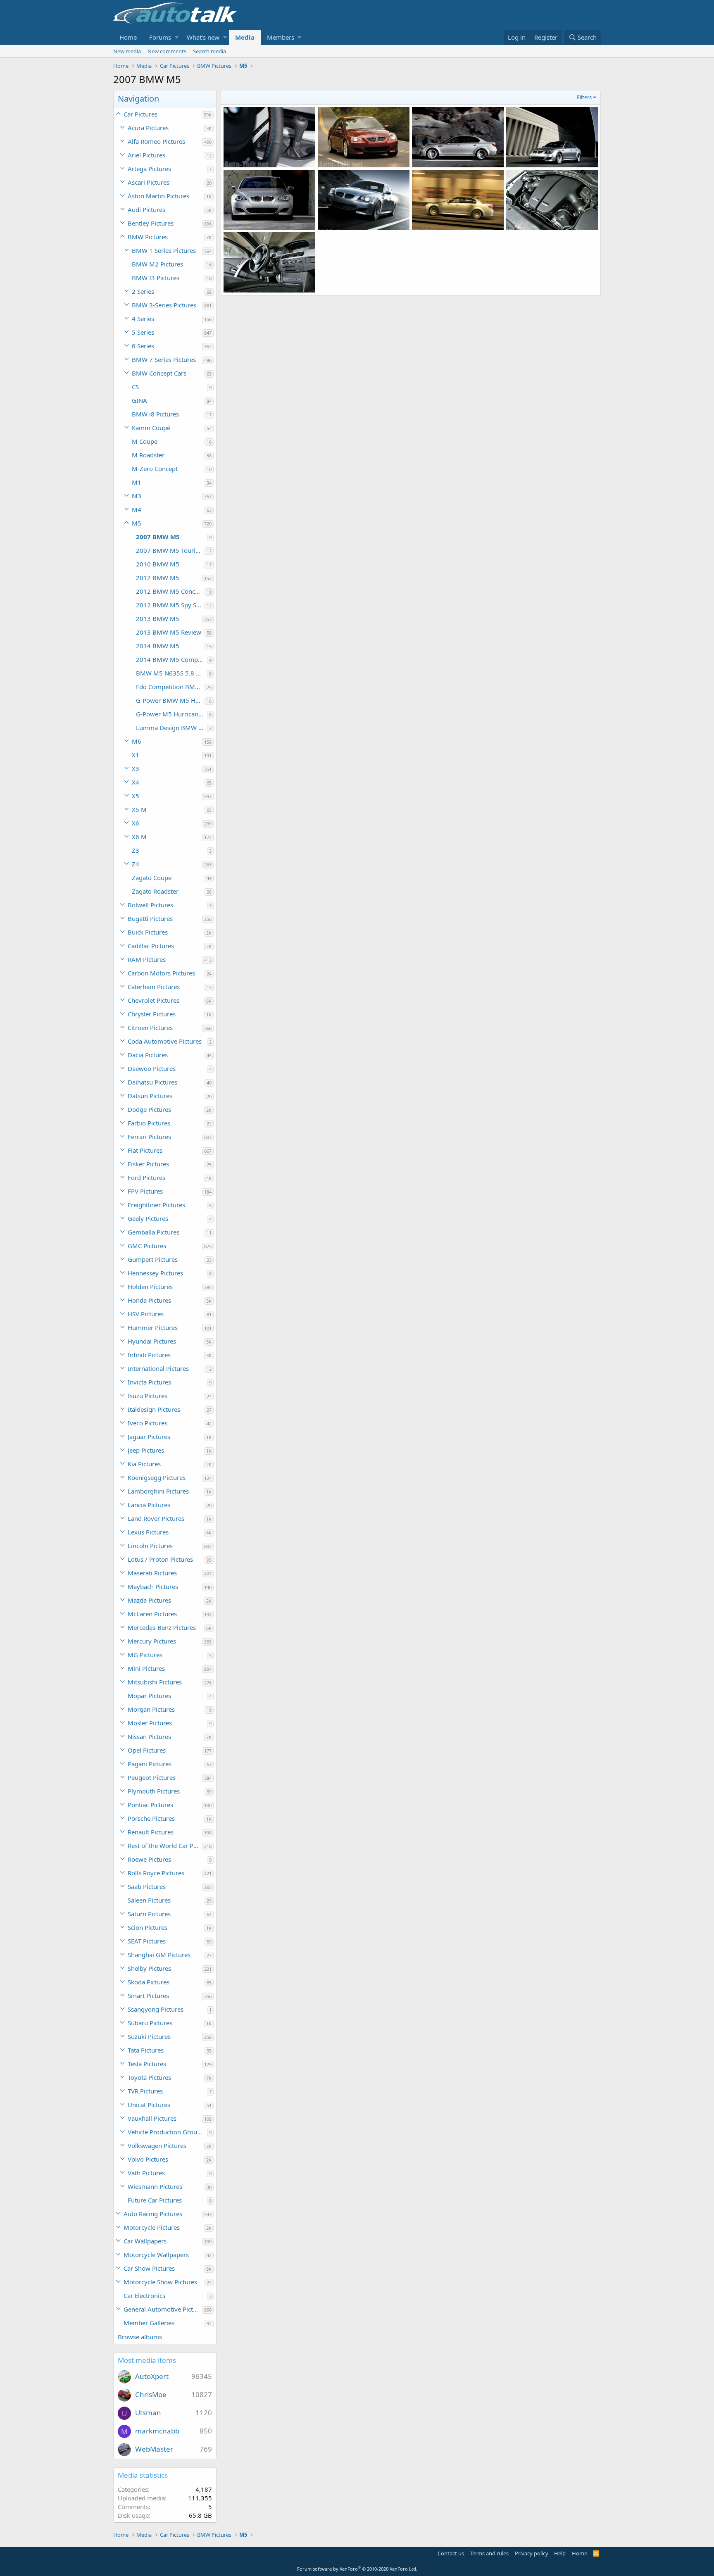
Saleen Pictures (149, 1900)
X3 (136, 768)
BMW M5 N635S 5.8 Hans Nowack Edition (171, 673)
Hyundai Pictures (152, 1341)
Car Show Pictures (149, 2268)
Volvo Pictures (148, 2159)
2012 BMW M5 (158, 578)
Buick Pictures (148, 932)
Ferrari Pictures (149, 1137)
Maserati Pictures (152, 1573)
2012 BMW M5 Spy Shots (170, 605)
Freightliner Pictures (156, 1205)
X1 (136, 755)
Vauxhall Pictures (152, 2118)
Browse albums (140, 2337)
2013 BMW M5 (158, 618)
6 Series (143, 346)
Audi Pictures (146, 209)
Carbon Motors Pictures (161, 973)
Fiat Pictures (145, 1150)
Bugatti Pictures (150, 918)
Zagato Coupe (152, 878)
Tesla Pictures (147, 2064)
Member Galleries (149, 2323)
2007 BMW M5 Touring (169, 550)
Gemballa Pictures (154, 1232)
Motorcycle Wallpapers (156, 2255)
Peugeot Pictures (152, 1777)
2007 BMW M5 (158, 537)
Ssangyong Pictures (156, 2009)
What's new (203, 37)
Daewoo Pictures (152, 1068)
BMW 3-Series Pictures (164, 305)
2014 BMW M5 (158, 646)
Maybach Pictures (153, 1587)
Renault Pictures (151, 1832)
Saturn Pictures (149, 1914)
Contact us (451, 2553)
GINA (139, 400)
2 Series (143, 291)
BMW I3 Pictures (156, 278)
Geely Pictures (148, 1218)
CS (135, 387)
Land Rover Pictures (156, 1518)
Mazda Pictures (149, 1600)
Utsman (148, 2413)
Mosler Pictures (150, 1723)
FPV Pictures (145, 1191)
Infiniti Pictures (149, 1355)
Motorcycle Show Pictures (160, 2282)
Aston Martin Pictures (158, 196)
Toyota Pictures (149, 2077)
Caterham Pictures (154, 987)
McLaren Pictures (152, 1614)
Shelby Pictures (149, 1968)
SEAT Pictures (147, 1941)
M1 (137, 482)
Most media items (147, 2360)
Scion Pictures (148, 1927)
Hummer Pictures (153, 1327)
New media (127, 51)
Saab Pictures (147, 1886)
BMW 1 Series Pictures (164, 250)
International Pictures (158, 1368)
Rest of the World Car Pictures (165, 1846)
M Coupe (145, 441)
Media (245, 37)
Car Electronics (144, 2295)
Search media (209, 51)
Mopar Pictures (149, 1696)
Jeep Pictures (146, 1450)
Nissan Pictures (149, 1736)
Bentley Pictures (151, 223)
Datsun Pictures (150, 1096)
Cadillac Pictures (151, 946)
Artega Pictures (149, 169)
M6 (137, 741)
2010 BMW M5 (158, 564)
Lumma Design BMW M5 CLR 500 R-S (171, 728)
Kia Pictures (144, 1464)
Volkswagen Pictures (157, 2145)
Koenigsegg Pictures (157, 1477)
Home (128, 37)
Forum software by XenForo (357, 2569)
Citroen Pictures (150, 1028)
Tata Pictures (146, 2050)
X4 (136, 782)
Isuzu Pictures (148, 1396)
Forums (160, 37)
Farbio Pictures (149, 1123)
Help (560, 2553)
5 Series (143, 332)
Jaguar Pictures (149, 1437)
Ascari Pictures (149, 182)
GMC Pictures (147, 1246)
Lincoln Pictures (150, 1546)
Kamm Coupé (151, 428)
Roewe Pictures (149, 1859)
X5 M (139, 809)
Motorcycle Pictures (152, 2227)
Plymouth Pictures (154, 1791)
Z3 (136, 850)
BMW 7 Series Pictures (164, 359)
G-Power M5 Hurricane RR (171, 714)
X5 (136, 796)
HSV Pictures (146, 1314)
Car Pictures (140, 114)
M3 (137, 496)
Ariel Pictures (146, 155)
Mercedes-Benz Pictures (162, 1627)
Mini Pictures (146, 1668)
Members (281, 37)
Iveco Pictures (148, 1423)
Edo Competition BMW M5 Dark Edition (170, 687)
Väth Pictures (146, 2173)
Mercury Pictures (152, 1641)
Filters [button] (584, 97)
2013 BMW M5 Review (169, 632)
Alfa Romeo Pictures (156, 141)
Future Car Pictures (155, 2200)
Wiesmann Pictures (155, 2186)
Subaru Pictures (150, 2023)
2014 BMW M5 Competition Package (171, 659)
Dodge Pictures (149, 1109)
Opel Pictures (147, 1750)
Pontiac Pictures (150, 1805)
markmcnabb (157, 2431)
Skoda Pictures (149, 1982)
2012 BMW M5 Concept (170, 591)
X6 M (139, 837)
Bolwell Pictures (150, 905)
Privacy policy (532, 2553)
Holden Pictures (150, 1287)
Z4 (136, 864)
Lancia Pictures (149, 1505)
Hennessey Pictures (155, 1273)
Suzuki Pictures (149, 2036)
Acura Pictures (148, 128)
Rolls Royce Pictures (156, 1873)
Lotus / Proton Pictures (160, 1559)
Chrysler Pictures (152, 1014)
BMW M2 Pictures (157, 264)
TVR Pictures (145, 2091)
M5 (137, 523)
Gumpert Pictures (153, 1259)
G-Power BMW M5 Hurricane (170, 700)
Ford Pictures (146, 1177)
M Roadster (148, 455)
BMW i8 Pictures (155, 414)
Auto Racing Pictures (153, 2214)
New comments (167, 51)
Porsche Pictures (151, 1818)
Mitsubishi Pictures (155, 1682)
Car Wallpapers (145, 2241)
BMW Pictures (148, 237)
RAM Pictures (147, 959)
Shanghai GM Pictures (159, 1955)
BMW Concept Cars (159, 373)
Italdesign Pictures (154, 1409)
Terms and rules (489, 2553)
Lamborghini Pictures (158, 1491)
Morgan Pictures (151, 1709)
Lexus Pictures (148, 1532)
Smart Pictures (148, 1996)
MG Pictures (145, 1655)
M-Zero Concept (155, 469)
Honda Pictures (149, 1300)
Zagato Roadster (155, 891)
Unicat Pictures (149, 2105)
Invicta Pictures (149, 1382)
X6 (136, 823)
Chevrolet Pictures (154, 1000)
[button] (177, 37)
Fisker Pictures (148, 1164)
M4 (137, 509)
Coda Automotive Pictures (165, 1041)
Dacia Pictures (148, 1055)
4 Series (143, 319)
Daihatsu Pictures (152, 1082)
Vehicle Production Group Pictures (167, 2132)
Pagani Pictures (150, 1764)
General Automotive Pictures (163, 2309)
